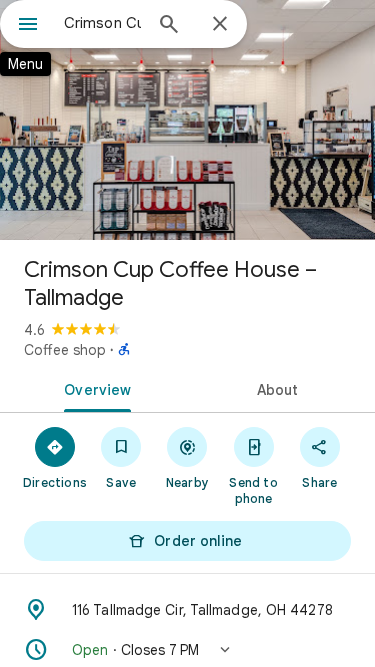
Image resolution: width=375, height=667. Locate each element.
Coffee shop (65, 350)
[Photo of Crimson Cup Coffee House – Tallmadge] (187, 120)
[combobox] (102, 23)
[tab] (94, 388)
